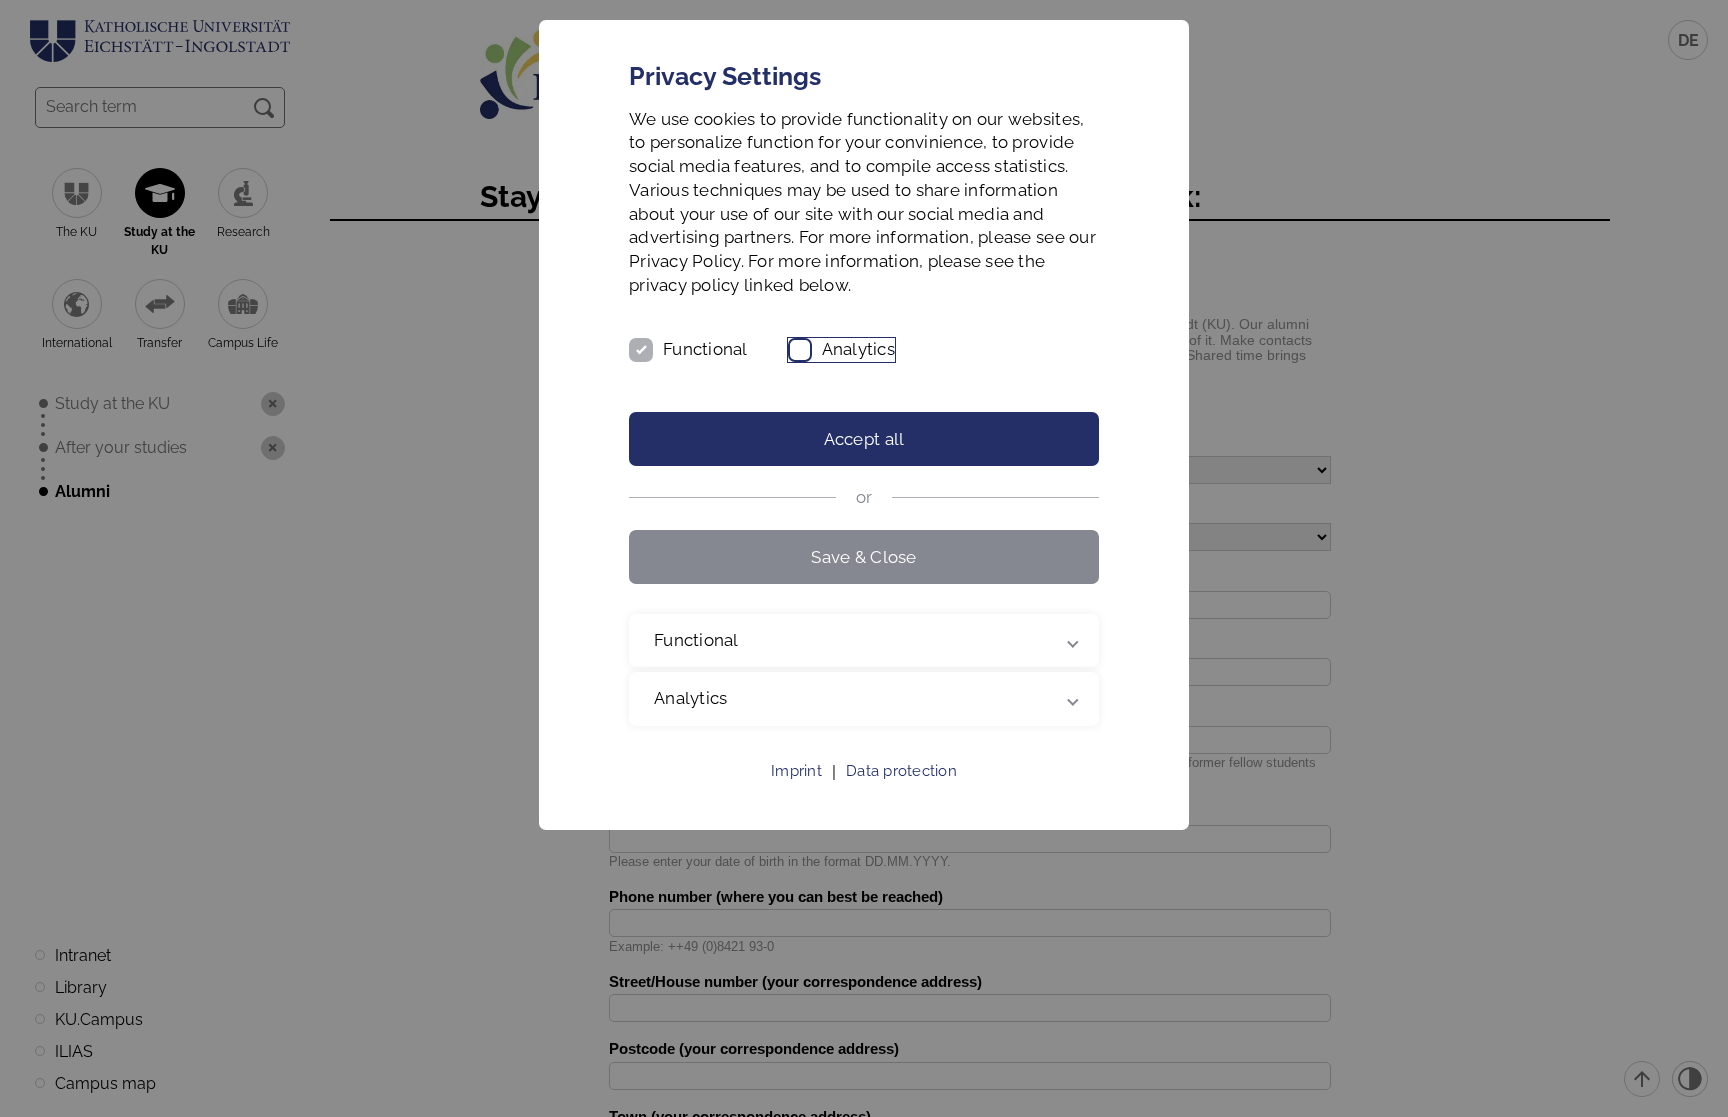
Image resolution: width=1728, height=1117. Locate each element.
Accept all (864, 439)
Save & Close (863, 557)
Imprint (796, 771)
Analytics (858, 349)
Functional (705, 349)
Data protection (901, 771)
